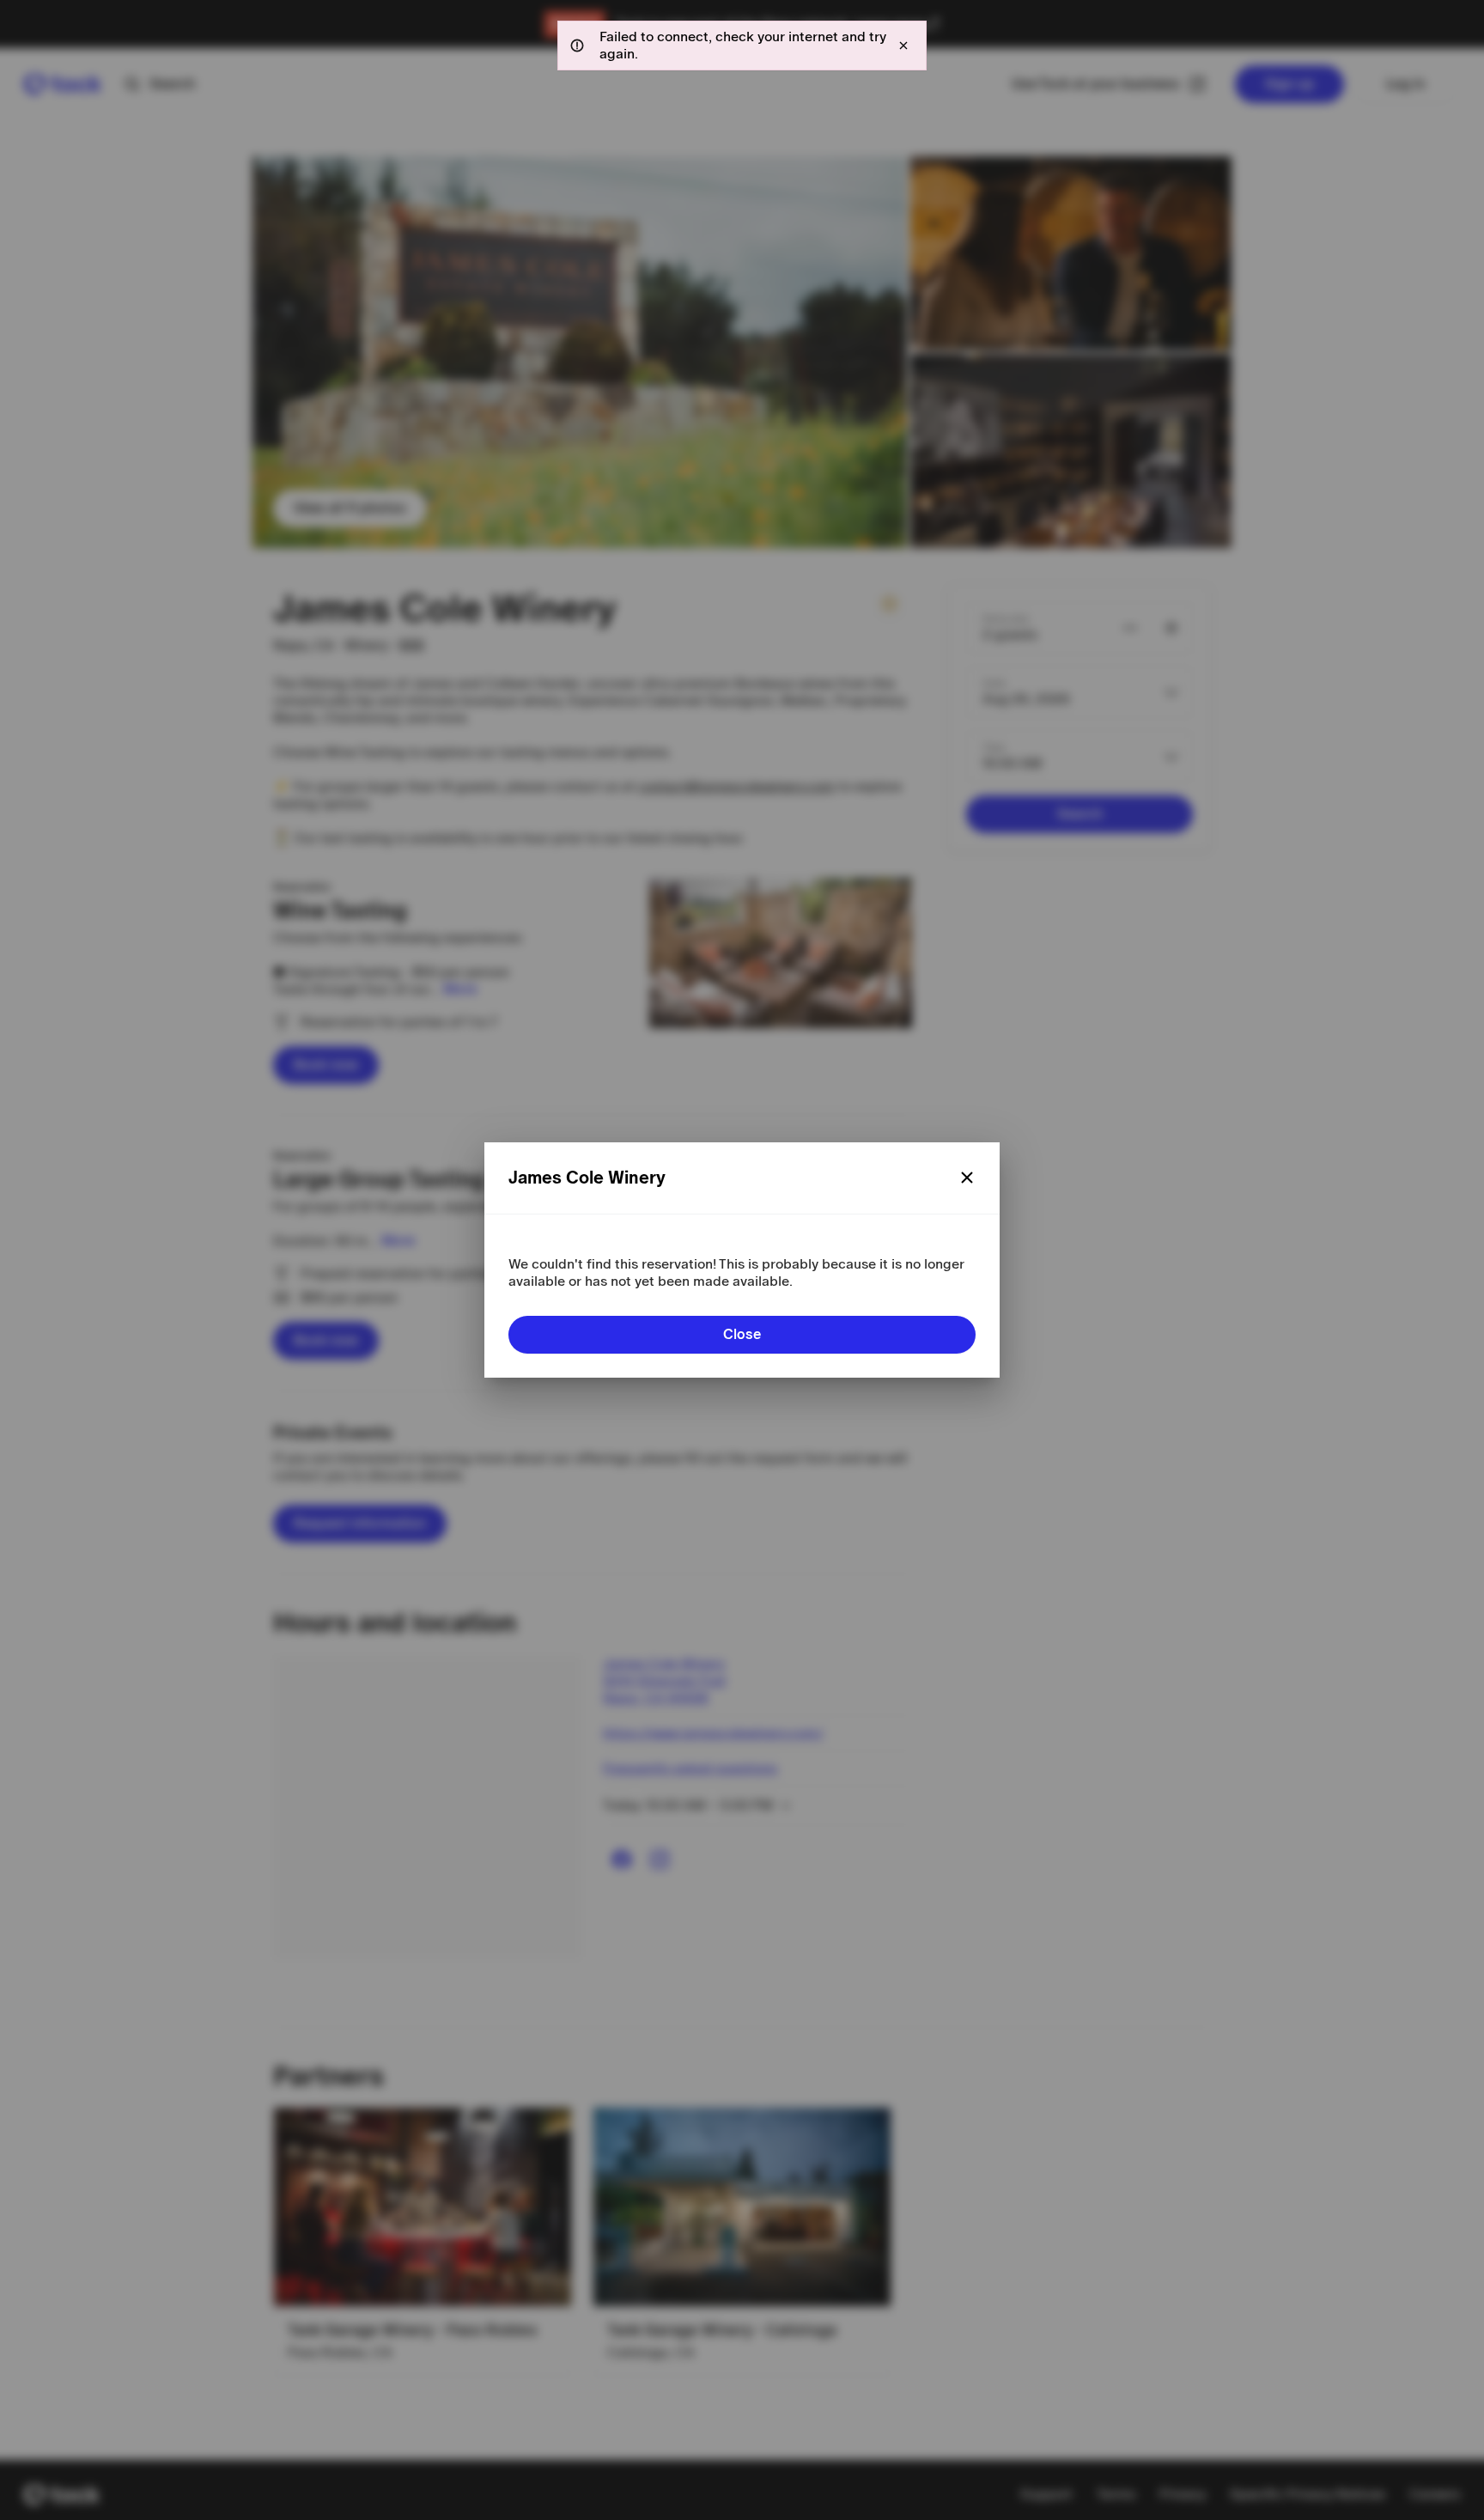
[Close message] (903, 46)
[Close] (967, 1178)
